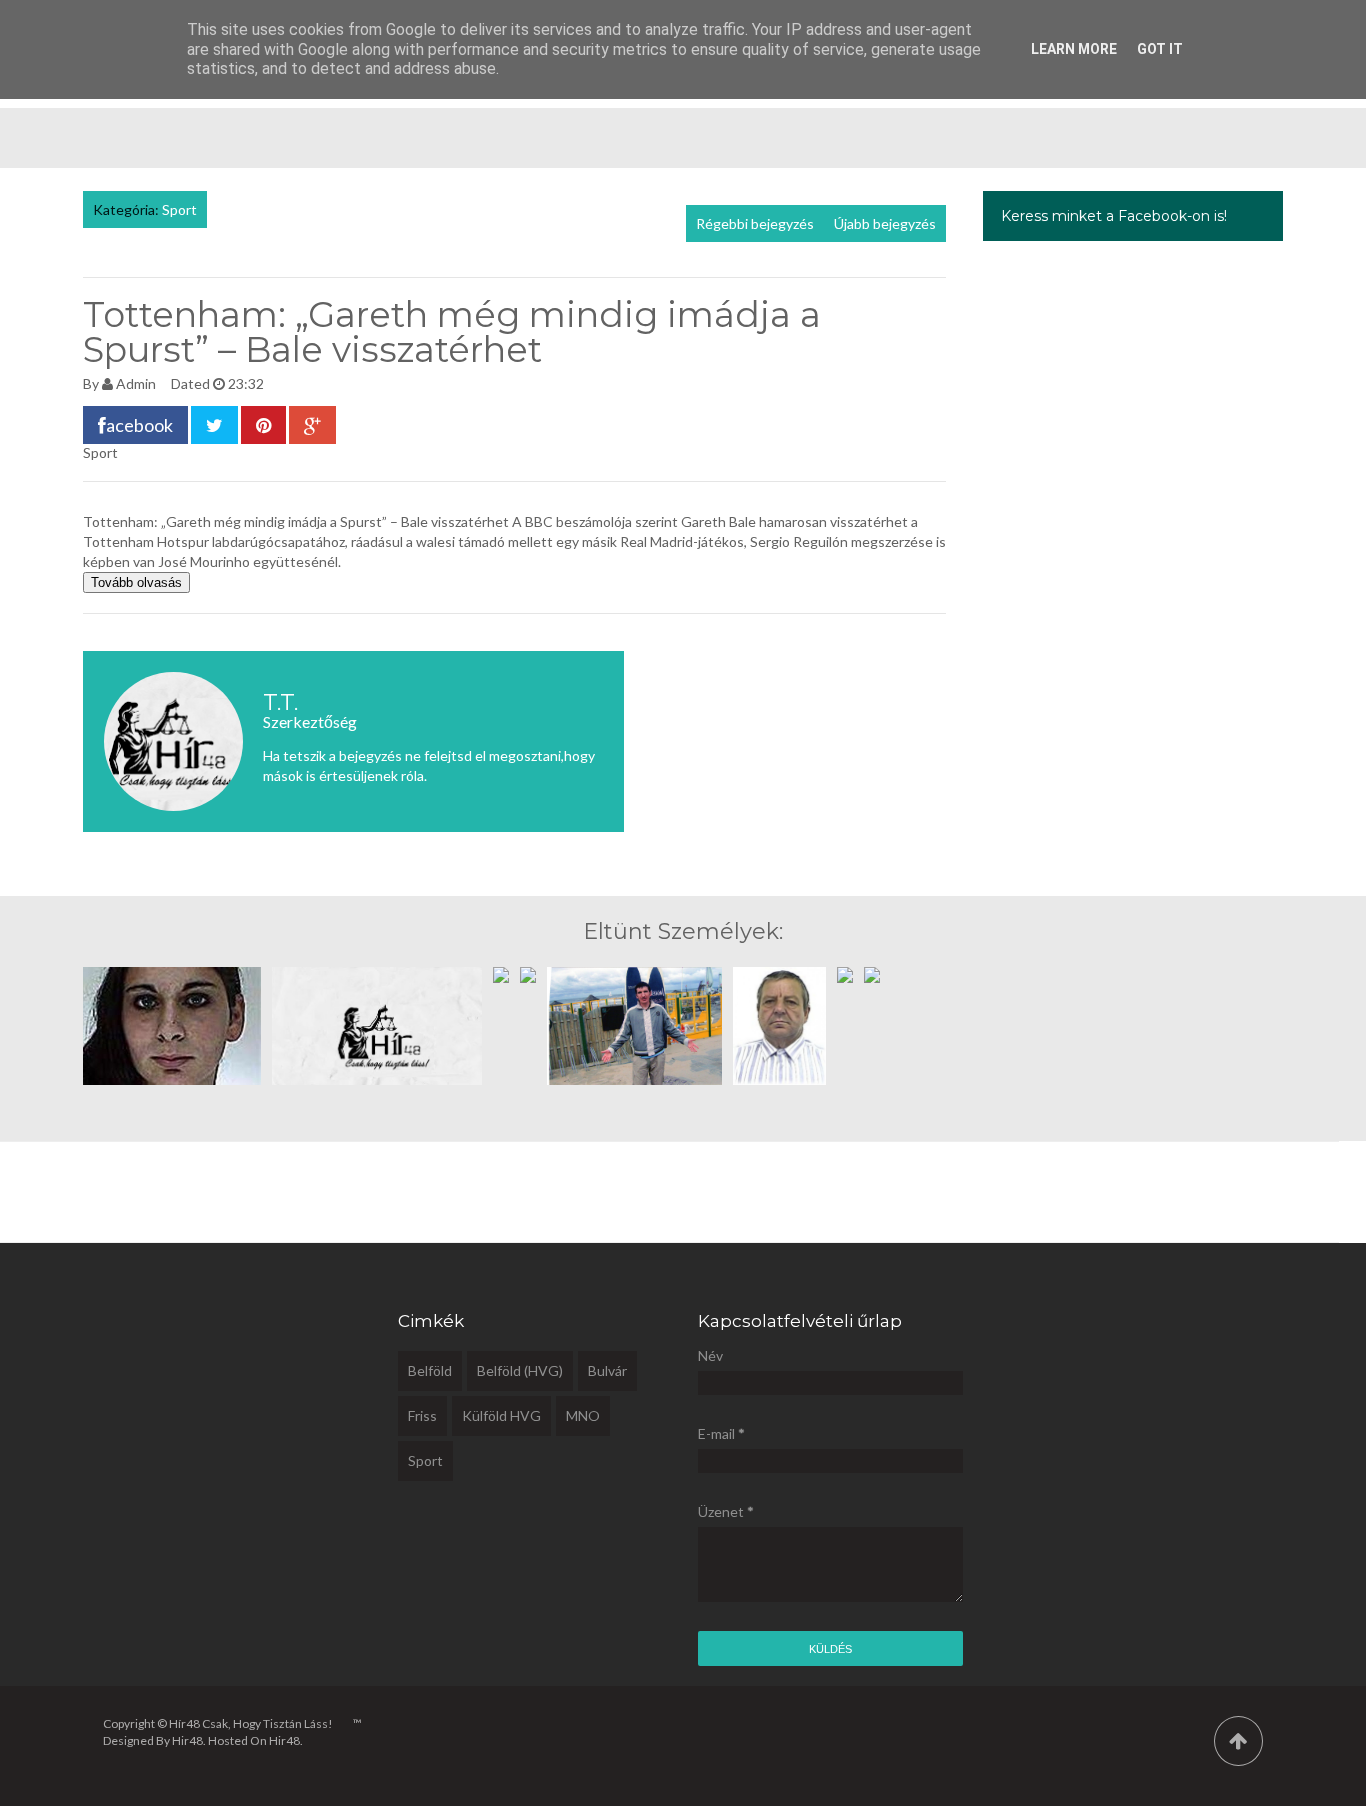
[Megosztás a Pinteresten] (263, 425)
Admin (136, 383)
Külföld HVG (501, 1415)
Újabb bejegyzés (885, 223)
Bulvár (607, 1370)
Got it (1160, 49)
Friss (422, 1415)
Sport (179, 209)
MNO (583, 1415)
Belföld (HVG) (520, 1370)
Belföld (430, 1370)
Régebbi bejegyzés (755, 223)
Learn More (1074, 49)
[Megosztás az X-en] (214, 425)
